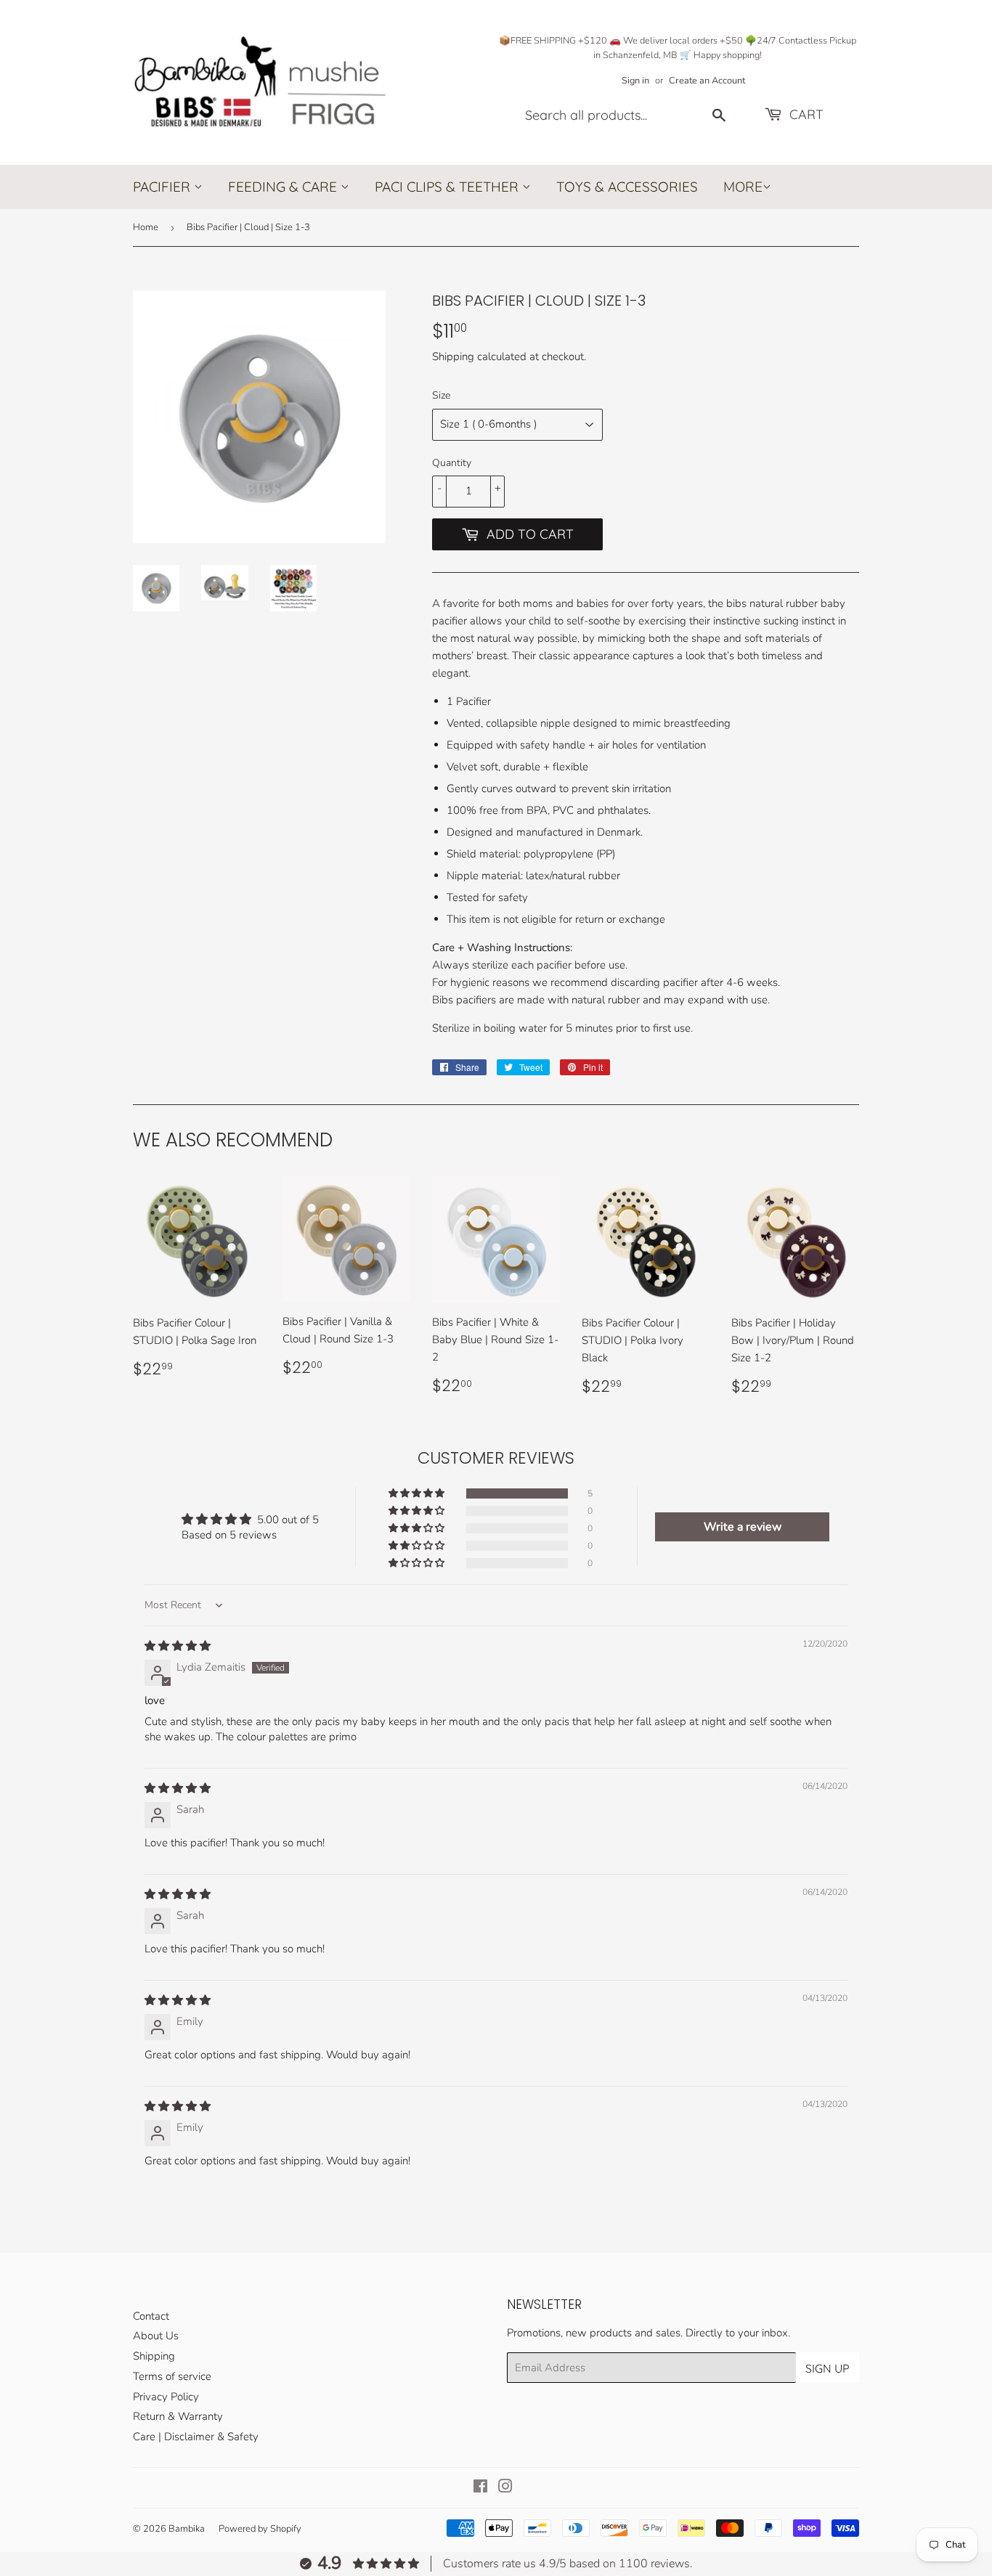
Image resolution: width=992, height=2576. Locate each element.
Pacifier (163, 187)
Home (146, 227)
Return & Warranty (178, 2416)
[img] (178, 1646)
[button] (418, 1493)
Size (441, 395)
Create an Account (707, 81)
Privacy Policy (166, 2397)
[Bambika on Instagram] (505, 2488)
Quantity (452, 463)
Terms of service (172, 2376)
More (743, 187)
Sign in (635, 81)
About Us (156, 2336)
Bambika (187, 2529)
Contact (151, 2316)
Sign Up (828, 2368)
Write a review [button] (743, 1527)
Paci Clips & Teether (448, 187)
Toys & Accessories (627, 187)
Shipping (453, 356)
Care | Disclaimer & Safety (196, 2437)
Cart (805, 114)
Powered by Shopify (260, 2529)
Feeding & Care (284, 187)
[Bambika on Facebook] (480, 2488)
